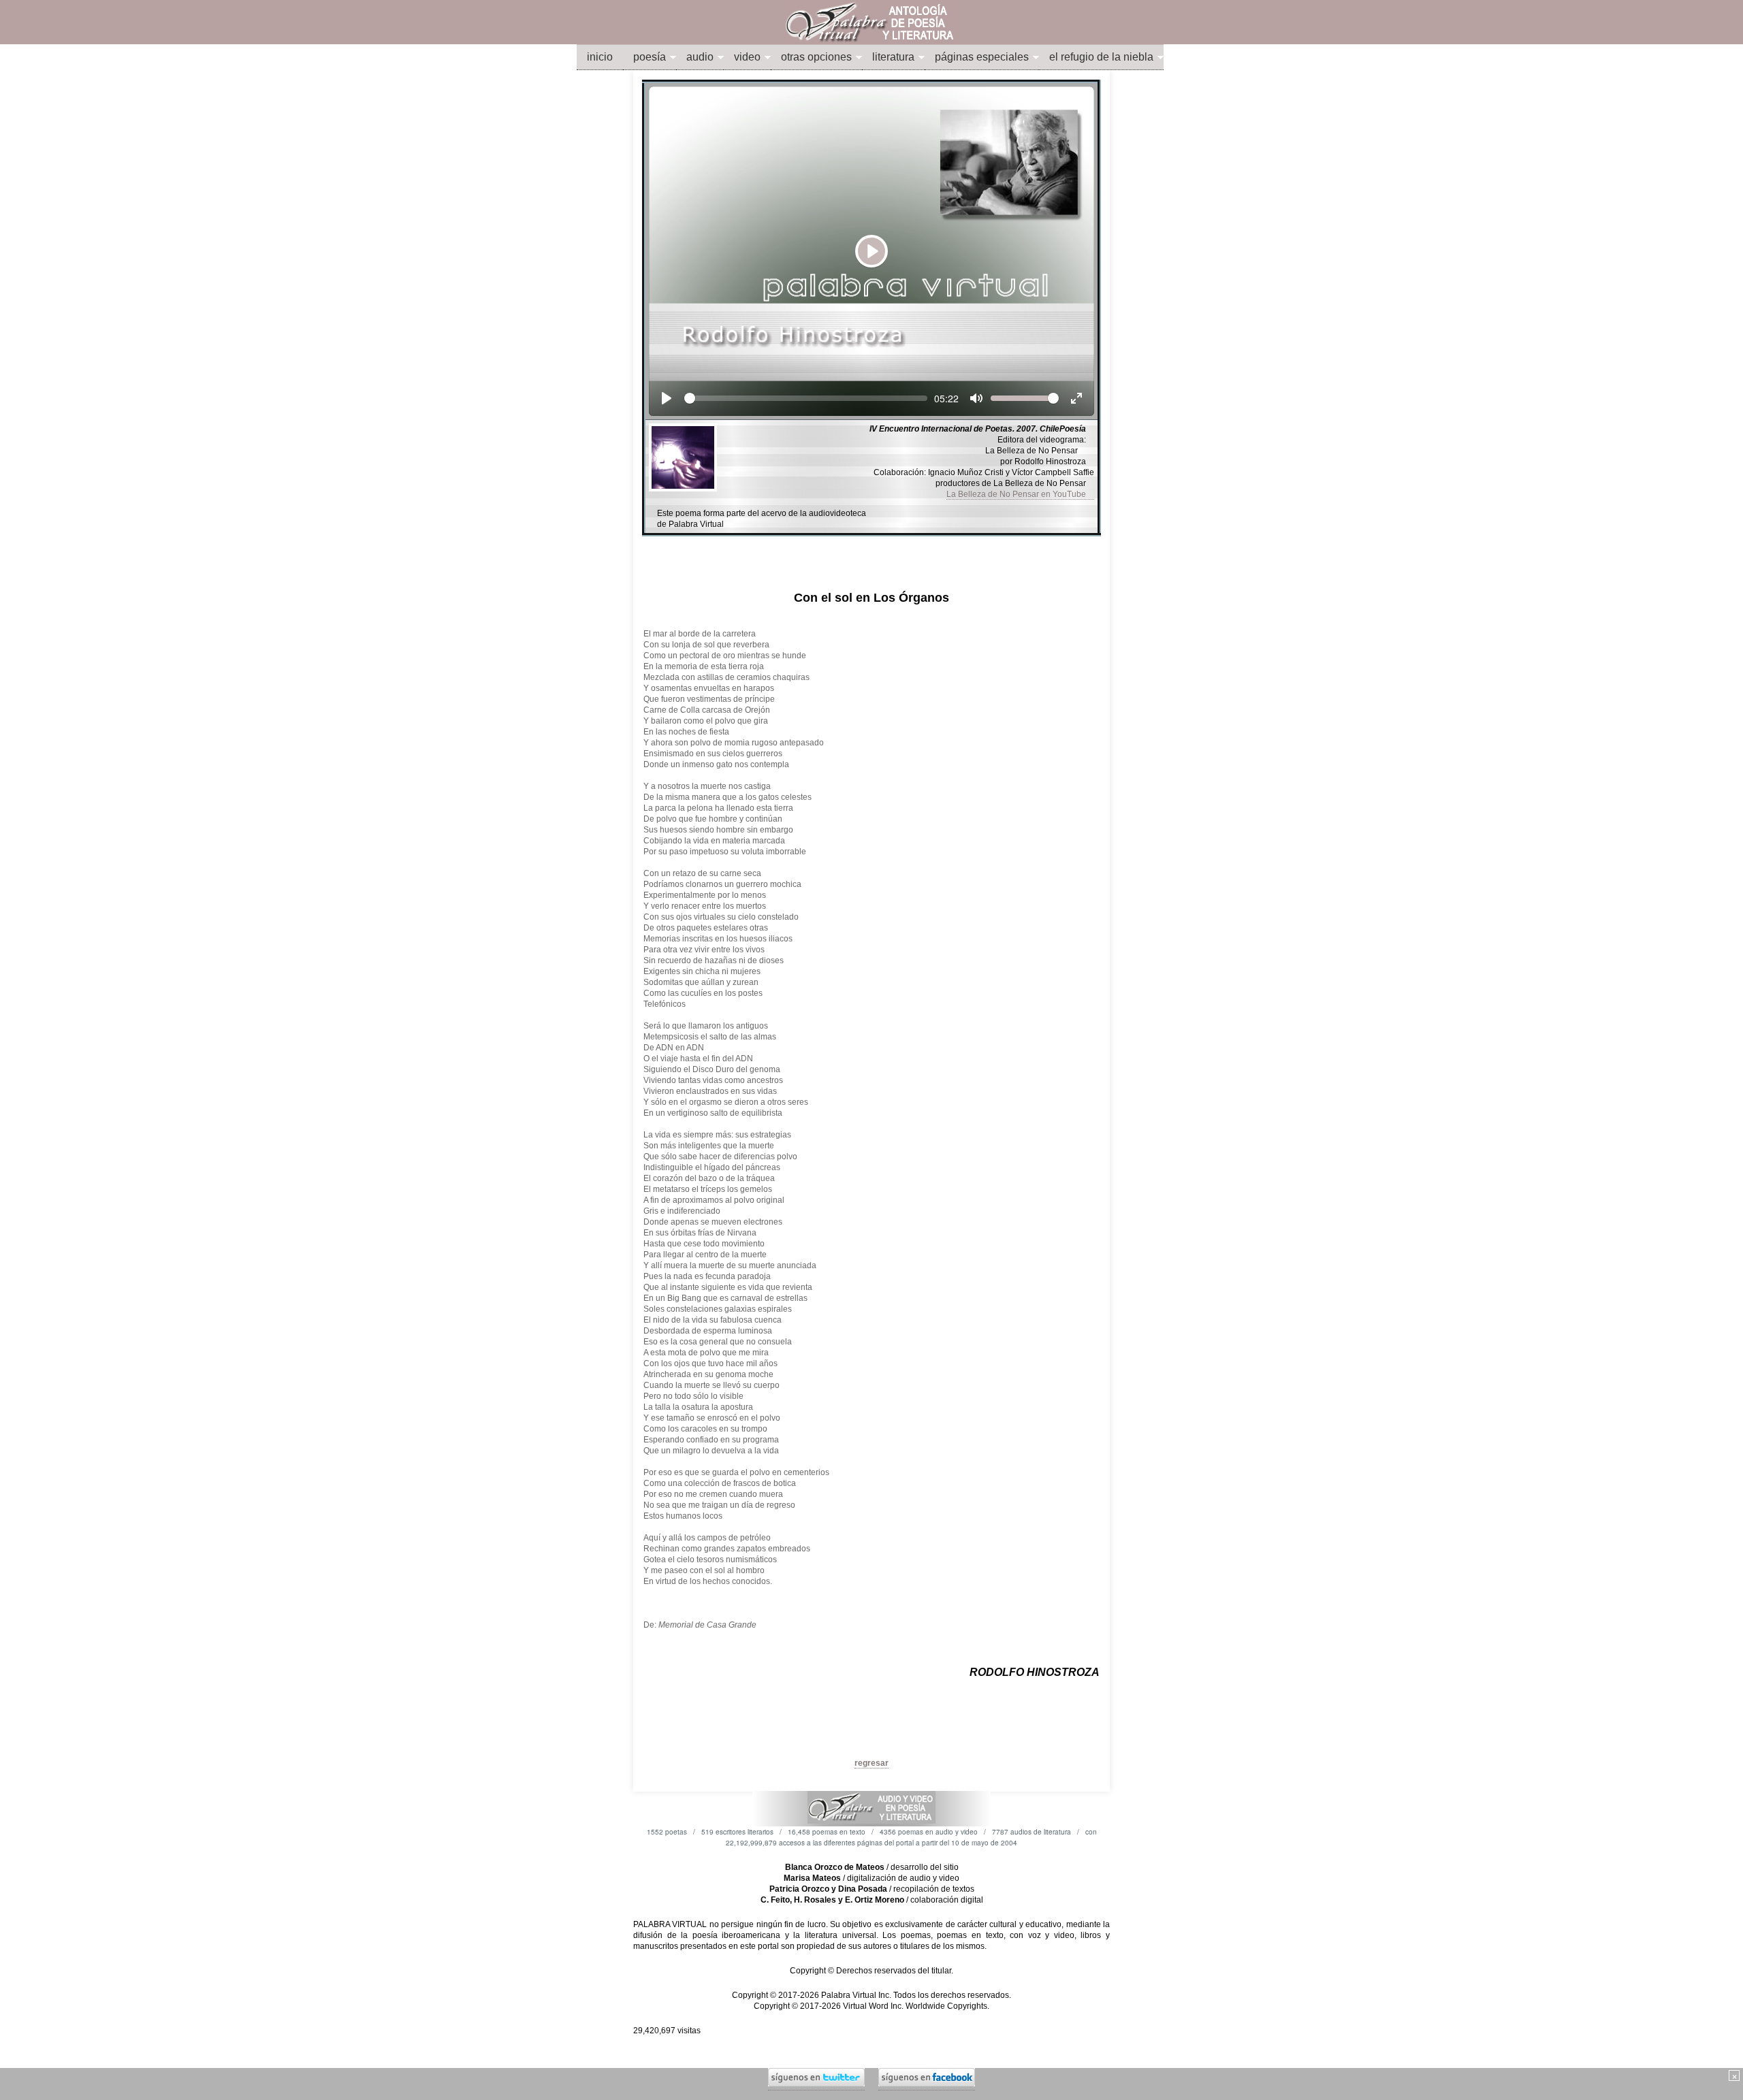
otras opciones (816, 57)
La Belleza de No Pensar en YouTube (1020, 494)
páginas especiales (982, 57)
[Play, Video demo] (667, 398)
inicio (600, 57)
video (747, 57)
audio (700, 57)
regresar (871, 1763)
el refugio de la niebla (1101, 57)
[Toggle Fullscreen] (1076, 398)
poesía (650, 57)
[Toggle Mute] (976, 398)
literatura (893, 57)
